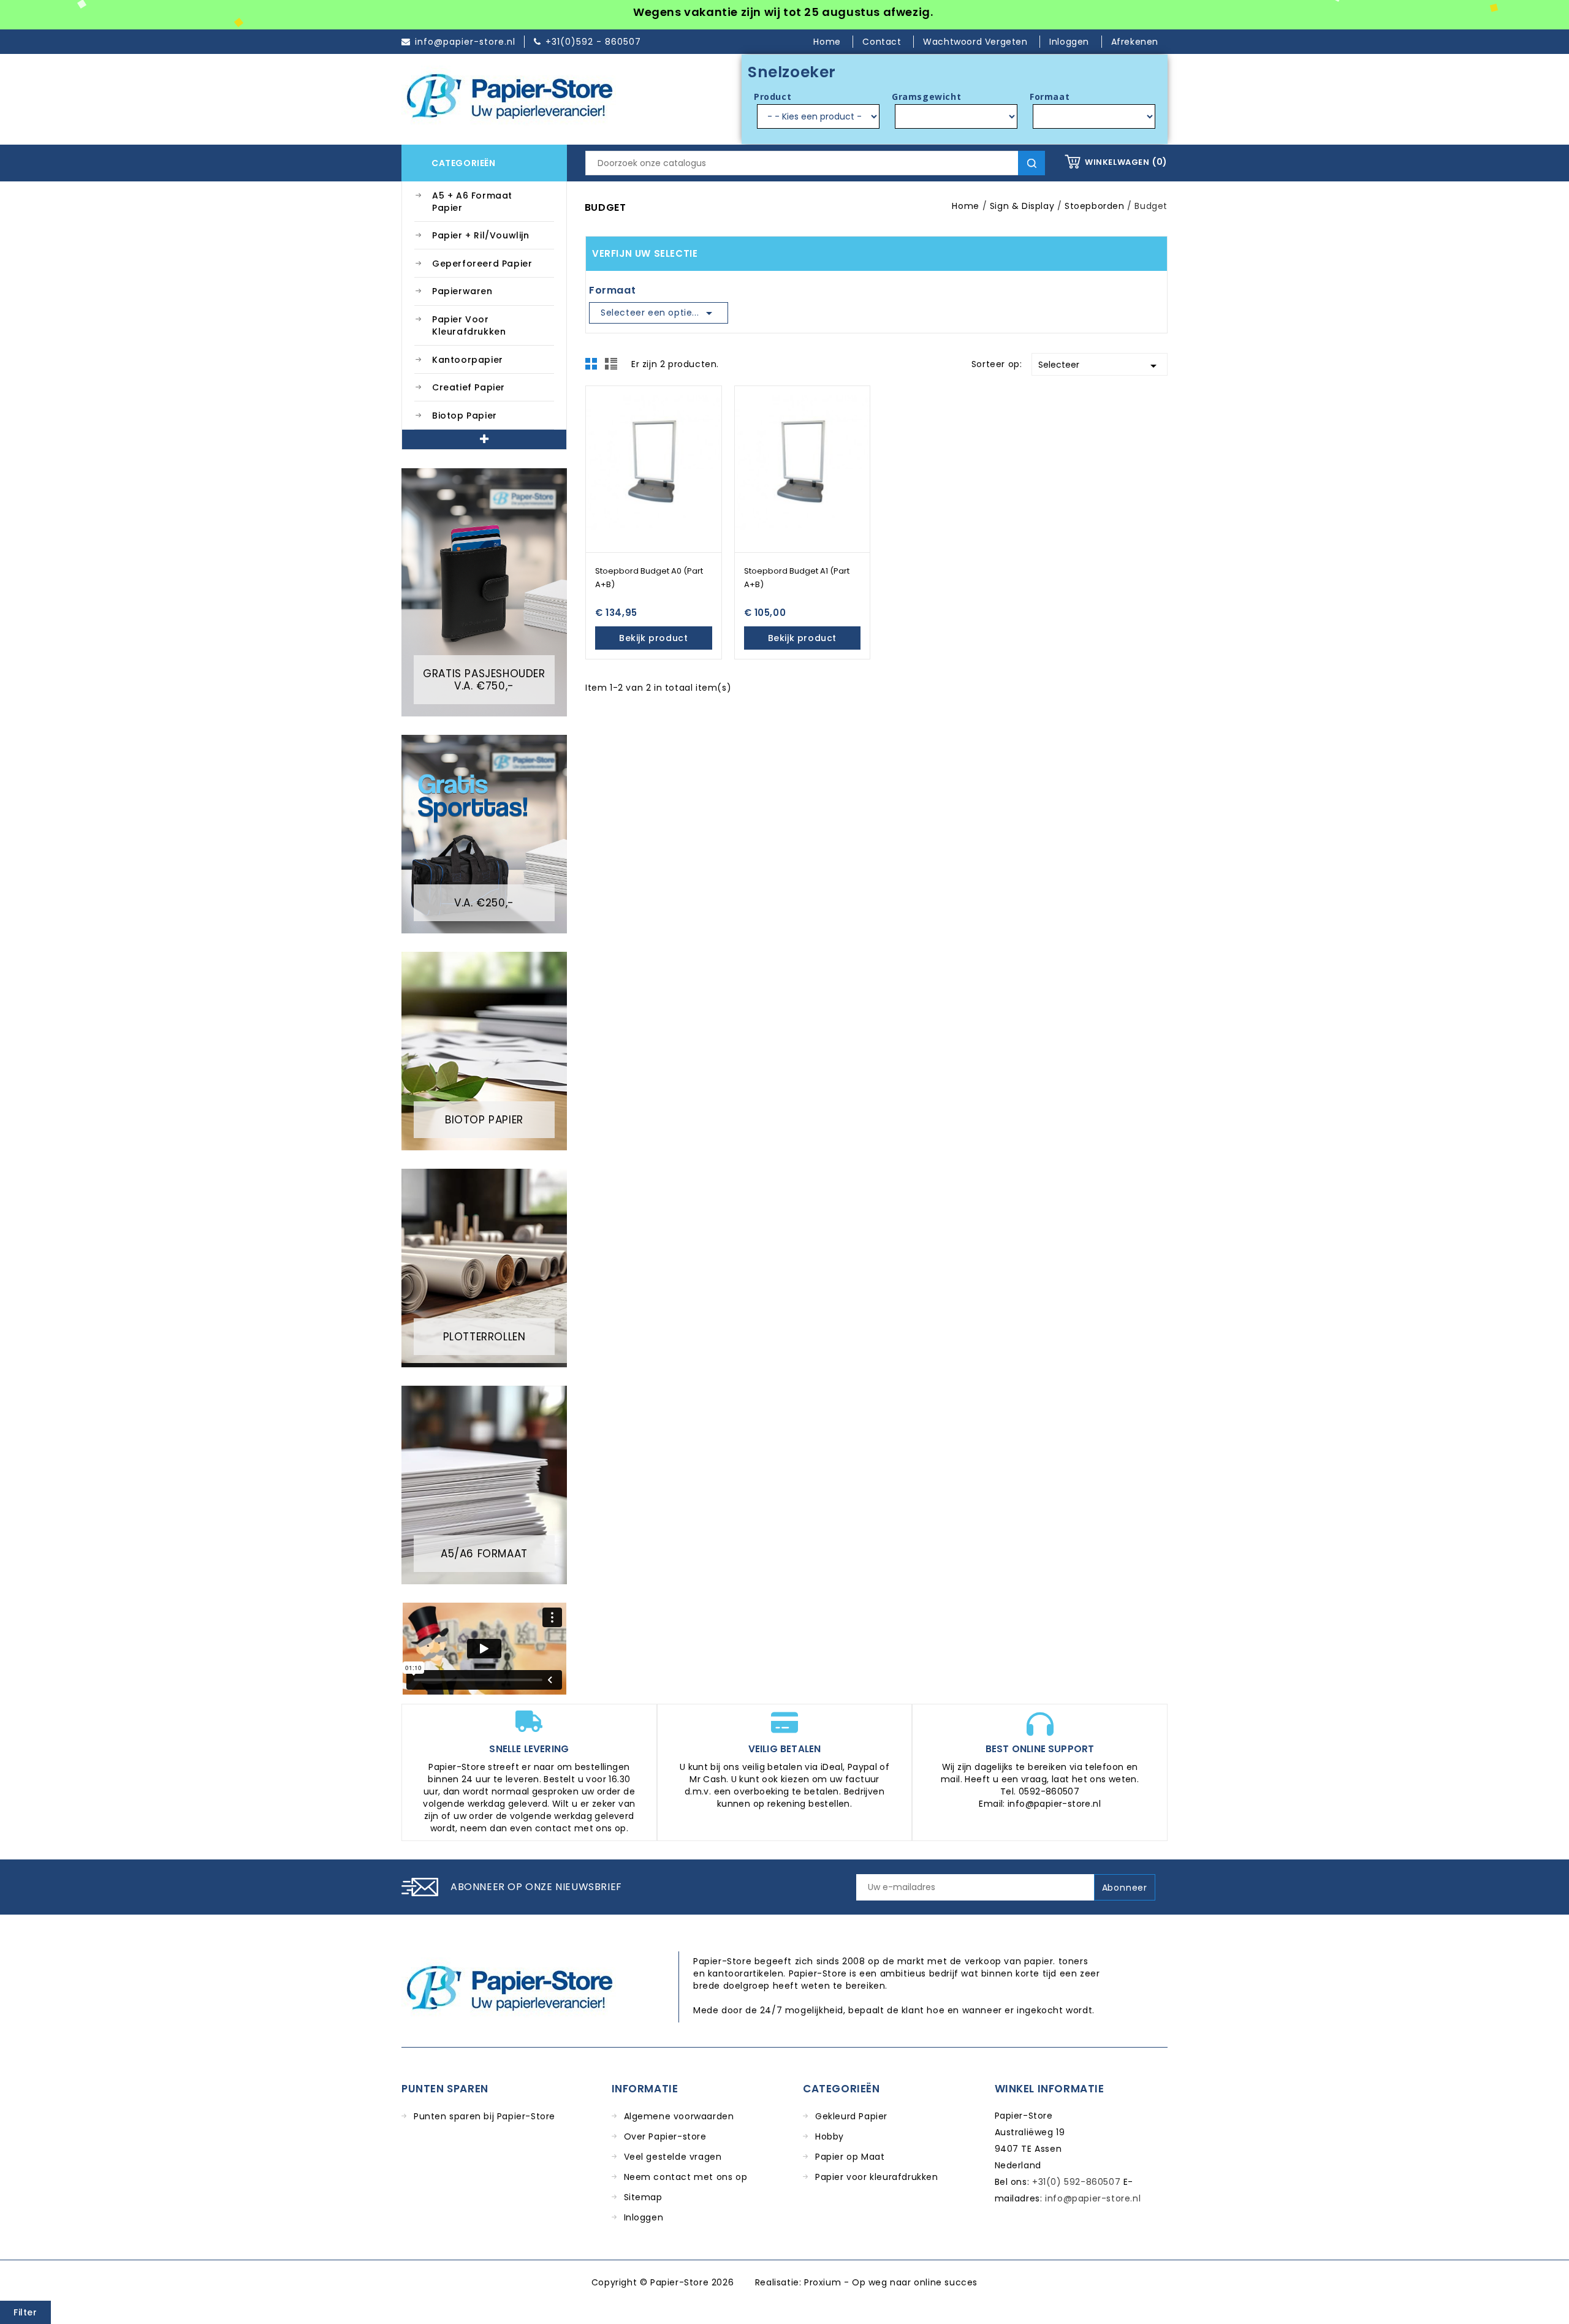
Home (828, 42)
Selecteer (1100, 366)
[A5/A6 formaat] (484, 1484)
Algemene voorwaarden (679, 2116)
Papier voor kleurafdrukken (469, 325)
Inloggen (644, 2217)
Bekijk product (653, 638)
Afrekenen (1135, 42)
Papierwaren (462, 291)
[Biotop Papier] (484, 1050)
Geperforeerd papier (482, 264)
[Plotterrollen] (484, 1267)
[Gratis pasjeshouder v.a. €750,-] (484, 591)
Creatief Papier (469, 387)
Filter (25, 2312)
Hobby (830, 2136)
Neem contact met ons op (686, 2177)
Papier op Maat (850, 2157)
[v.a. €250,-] (484, 834)
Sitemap (643, 2197)
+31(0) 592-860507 (1076, 2182)
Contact (883, 42)
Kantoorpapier (468, 360)
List (613, 367)
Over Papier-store (665, 2136)
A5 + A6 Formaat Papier (472, 202)
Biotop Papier (465, 416)
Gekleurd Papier (851, 2116)
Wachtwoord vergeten (977, 42)
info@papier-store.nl (1093, 2198)
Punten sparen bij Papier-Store (484, 2116)
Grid (595, 367)
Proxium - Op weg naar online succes (891, 2282)
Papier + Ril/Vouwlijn (481, 235)
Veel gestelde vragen (673, 2157)
